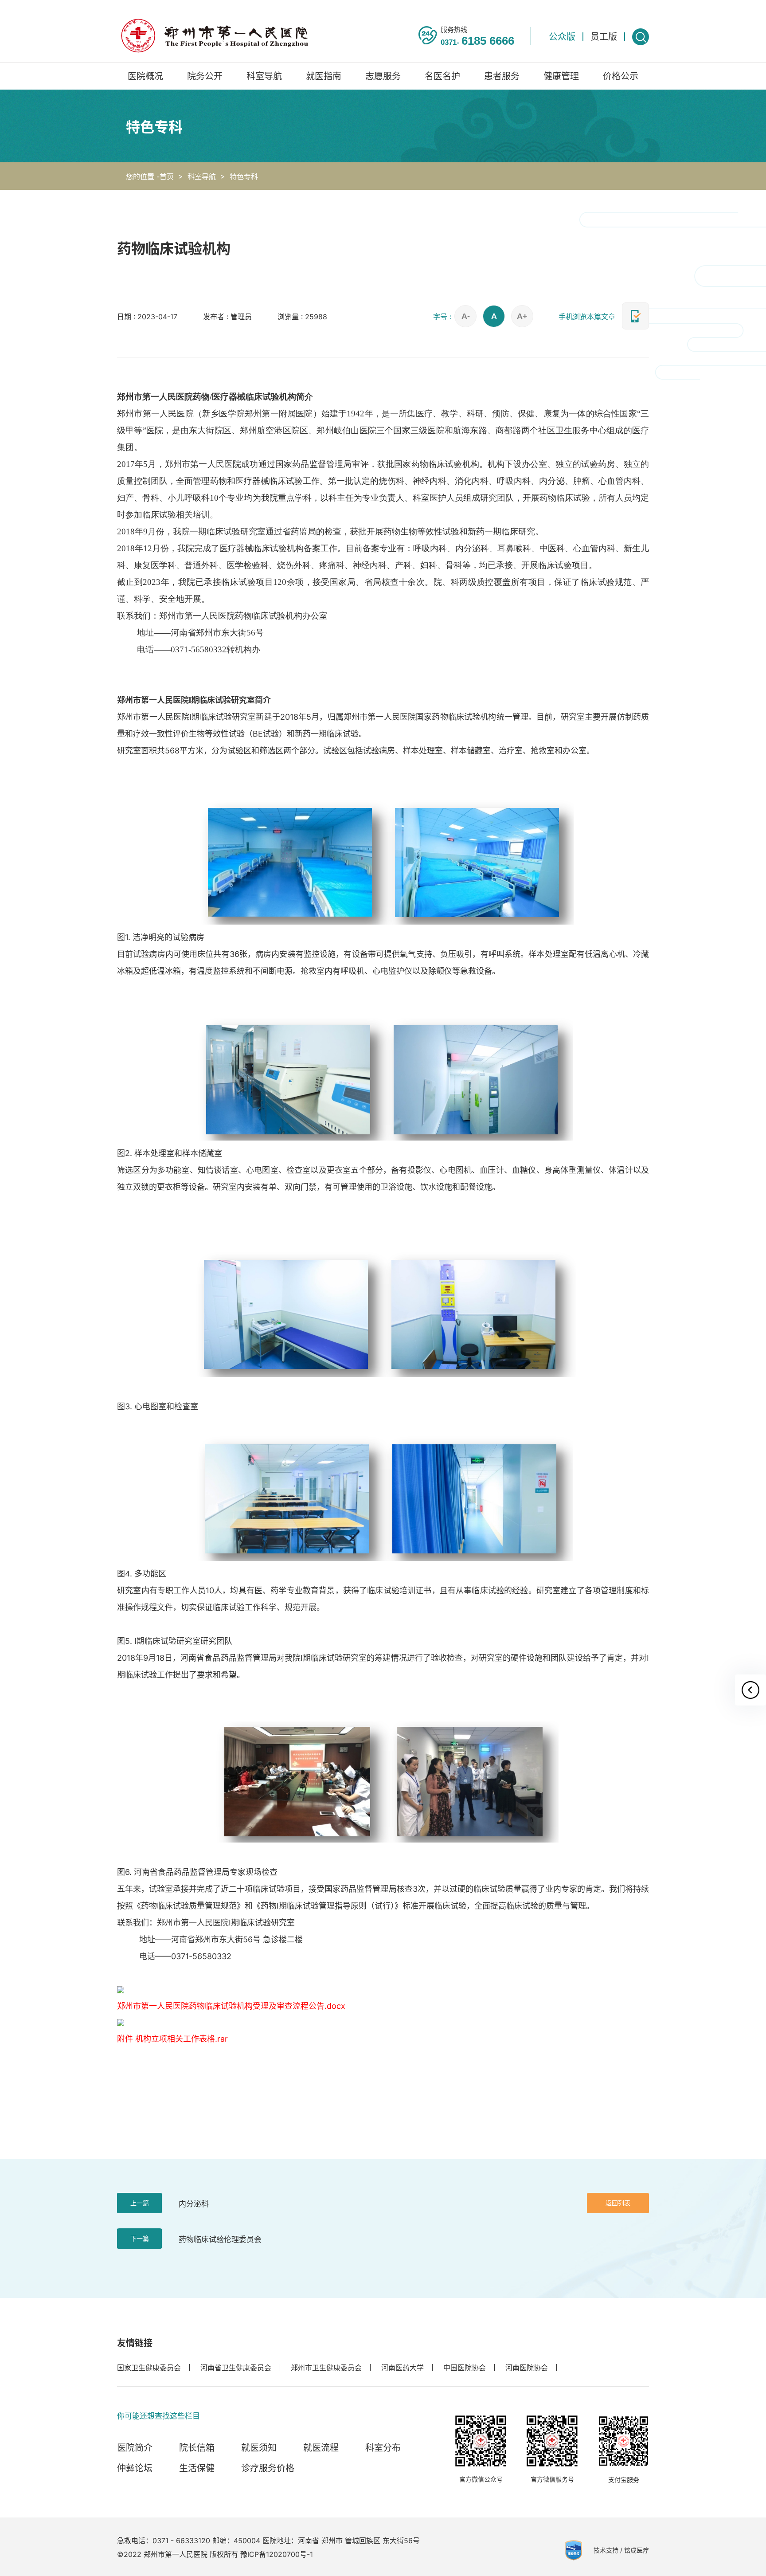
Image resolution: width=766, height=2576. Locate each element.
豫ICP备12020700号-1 (277, 2554)
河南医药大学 (403, 2368)
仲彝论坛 (135, 2468)
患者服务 (502, 76)
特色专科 (244, 176)
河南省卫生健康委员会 (236, 2368)
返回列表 (618, 2203)
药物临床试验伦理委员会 (220, 2239)
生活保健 (197, 2468)
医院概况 (145, 76)
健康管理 (561, 76)
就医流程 (321, 2448)
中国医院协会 (465, 2368)
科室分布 (383, 2448)
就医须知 (259, 2448)
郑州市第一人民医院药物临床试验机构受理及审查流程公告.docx (231, 2006)
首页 (167, 176)
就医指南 (324, 76)
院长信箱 (197, 2448)
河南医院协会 (527, 2368)
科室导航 (264, 76)
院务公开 (205, 76)
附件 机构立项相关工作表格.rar (172, 2039)
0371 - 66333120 (181, 2541)
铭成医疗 (637, 2550)
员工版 (604, 37)
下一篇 (140, 2238)
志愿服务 (383, 76)
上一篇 (140, 2203)
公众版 (562, 37)
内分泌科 (194, 2204)
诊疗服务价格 (268, 2468)
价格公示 (621, 76)
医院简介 (135, 2448)
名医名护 (442, 76)
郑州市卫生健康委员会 (326, 2368)
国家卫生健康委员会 (149, 2368)
